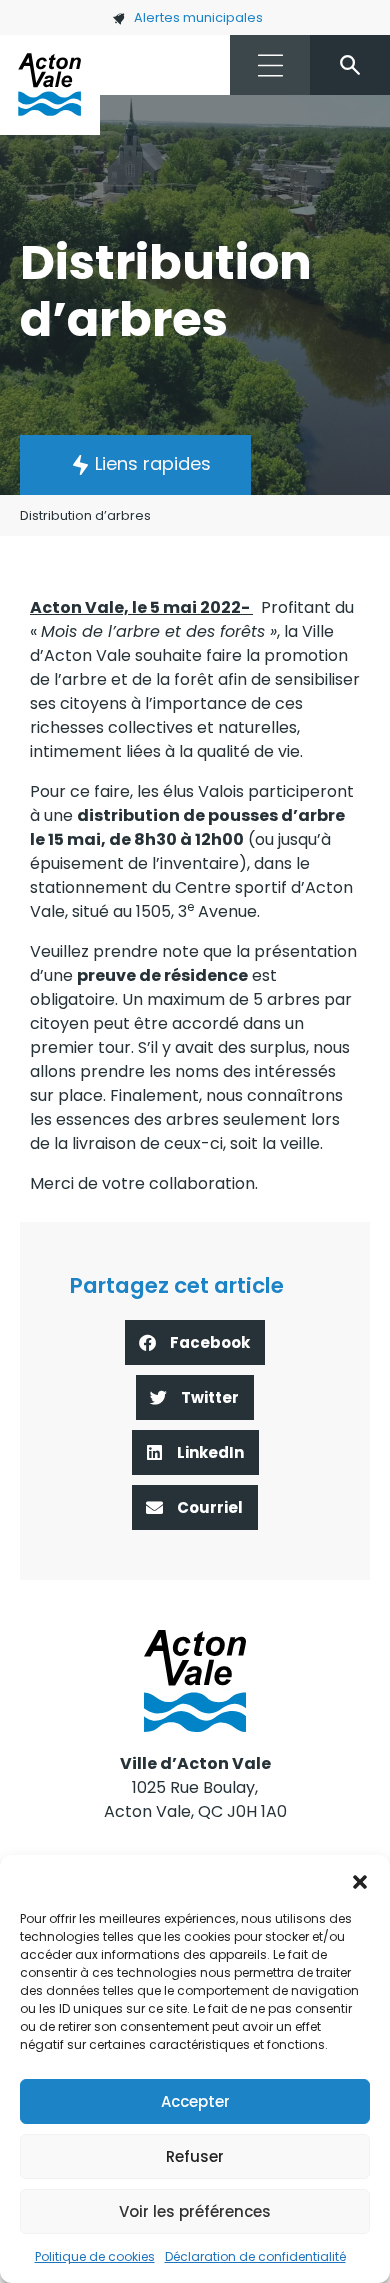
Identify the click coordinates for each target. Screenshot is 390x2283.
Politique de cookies (95, 2256)
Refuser (195, 2156)
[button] (360, 1880)
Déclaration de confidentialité (255, 2256)
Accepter (195, 2101)
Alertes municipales (198, 17)
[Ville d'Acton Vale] (50, 85)
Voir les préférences (195, 2211)
